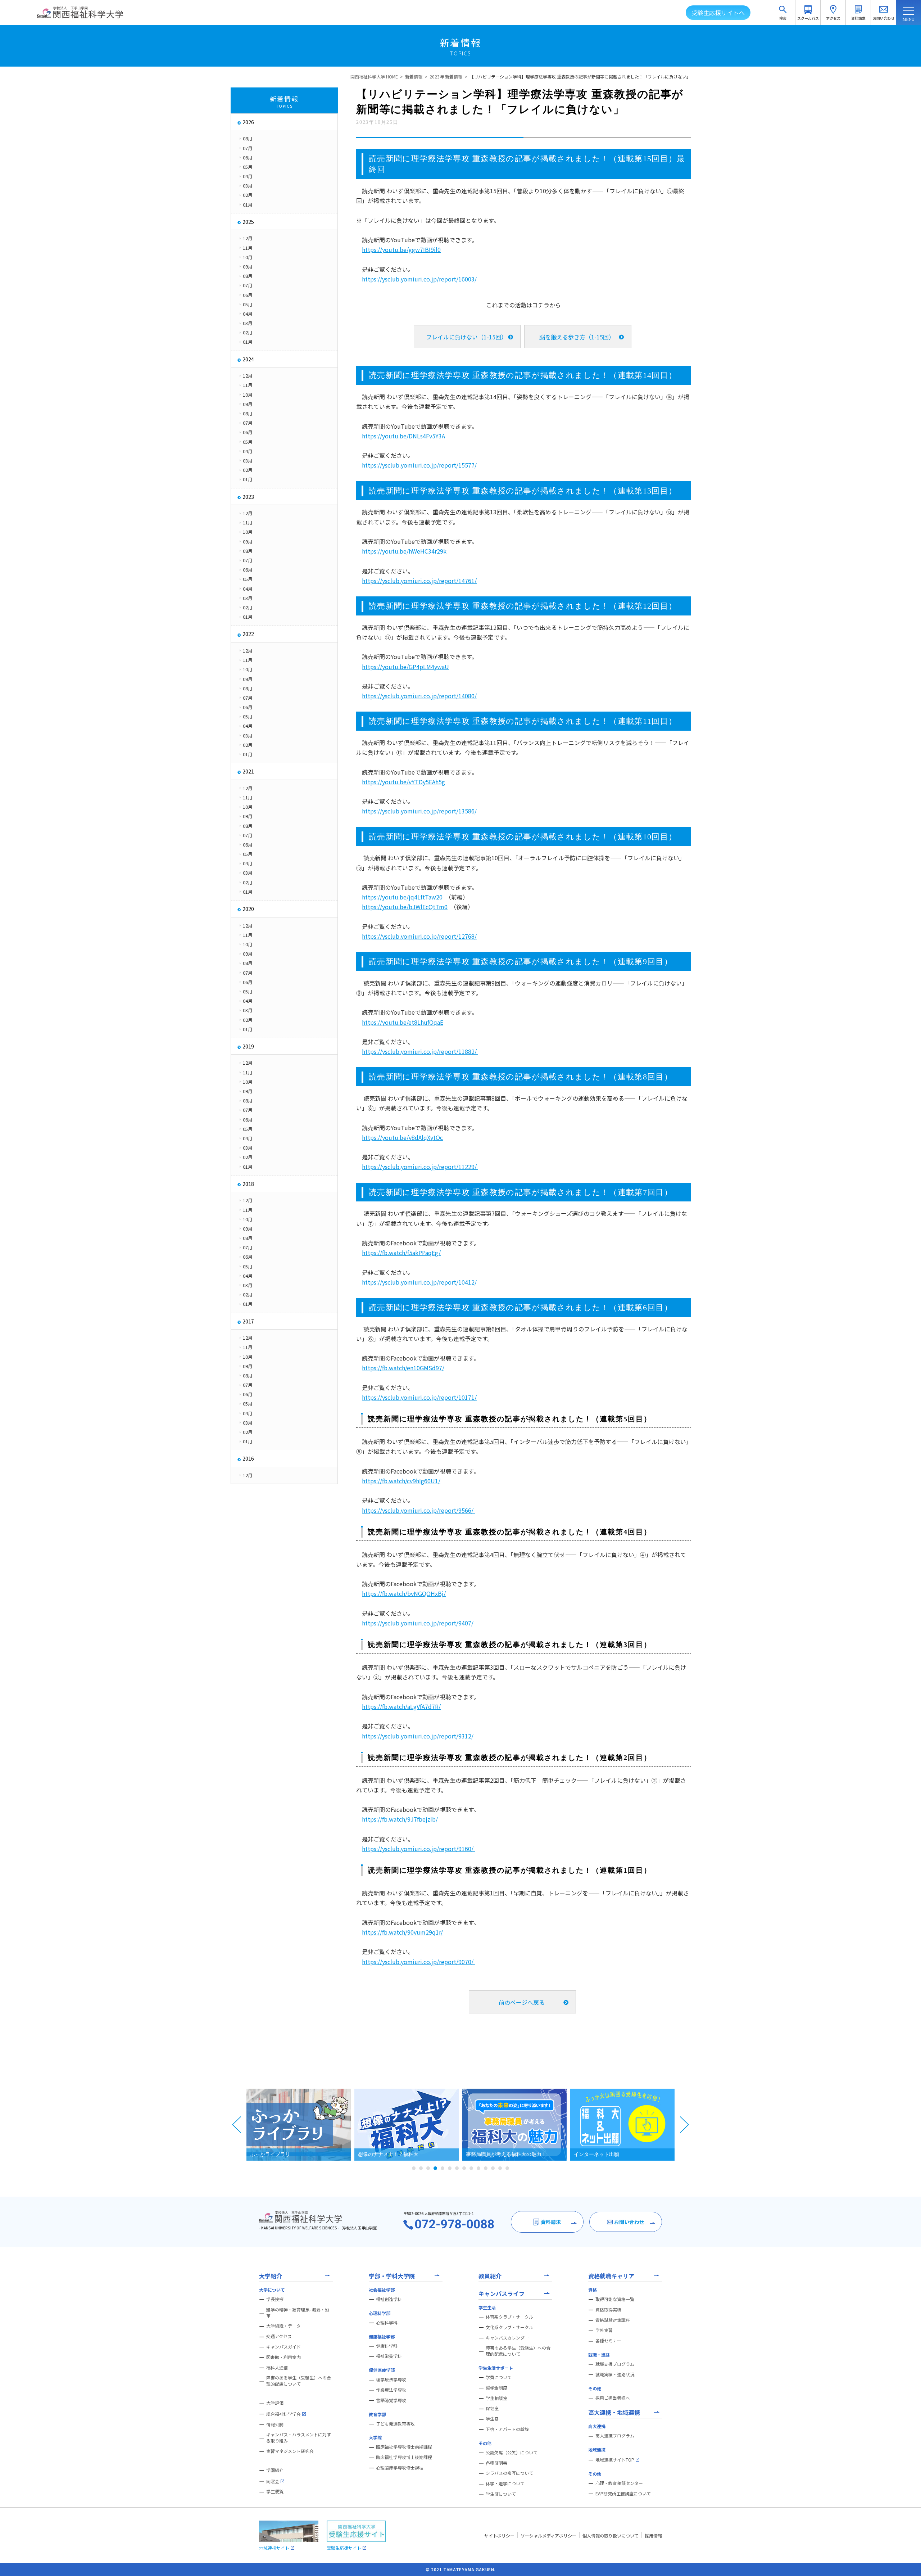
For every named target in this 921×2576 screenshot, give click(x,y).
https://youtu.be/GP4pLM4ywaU (405, 667)
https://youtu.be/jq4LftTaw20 (402, 897)
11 (486, 2168)
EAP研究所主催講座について (623, 2494)
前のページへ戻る (522, 2002)
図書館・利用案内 (283, 2357)
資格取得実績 (608, 2310)
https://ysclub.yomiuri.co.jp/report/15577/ (419, 465)
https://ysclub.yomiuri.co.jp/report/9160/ (418, 1849)
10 (478, 2168)
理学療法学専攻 (391, 2379)
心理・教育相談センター (619, 2483)
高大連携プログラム (615, 2436)
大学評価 (275, 2403)
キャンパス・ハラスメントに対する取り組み (299, 2438)
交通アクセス (279, 2336)
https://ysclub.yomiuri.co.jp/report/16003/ (419, 279)
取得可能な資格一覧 (615, 2299)
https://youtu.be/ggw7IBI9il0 (401, 249)
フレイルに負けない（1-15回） (466, 337)
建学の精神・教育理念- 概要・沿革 (298, 2313)
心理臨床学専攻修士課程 (400, 2468)
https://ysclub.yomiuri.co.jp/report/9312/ (418, 1736)
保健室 (492, 2408)
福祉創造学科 (389, 2299)
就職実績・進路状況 (615, 2374)
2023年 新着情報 (446, 76)
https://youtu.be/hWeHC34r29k (404, 551)
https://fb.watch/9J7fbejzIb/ (400, 1819)
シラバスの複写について (509, 2473)
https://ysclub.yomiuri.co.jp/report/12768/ (419, 936)
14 (507, 2168)
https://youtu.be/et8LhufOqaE (403, 1022)
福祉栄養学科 (389, 2356)
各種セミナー (608, 2341)
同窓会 (273, 2481)
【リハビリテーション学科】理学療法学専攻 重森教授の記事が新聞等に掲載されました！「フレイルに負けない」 (580, 76)
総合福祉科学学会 (283, 2414)
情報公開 (275, 2424)
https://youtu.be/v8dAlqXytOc (402, 1137)
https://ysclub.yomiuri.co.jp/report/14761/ (419, 581)
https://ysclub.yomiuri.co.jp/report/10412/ (419, 1282)
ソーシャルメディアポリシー (548, 2536)
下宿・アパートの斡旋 (507, 2429)
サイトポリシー (499, 2536)
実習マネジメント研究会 (290, 2451)
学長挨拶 (275, 2299)
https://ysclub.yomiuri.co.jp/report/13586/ (419, 811)
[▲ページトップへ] (907, 2562)
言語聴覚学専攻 (391, 2400)
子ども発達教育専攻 (395, 2424)
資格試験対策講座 (613, 2320)
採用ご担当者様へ (613, 2398)
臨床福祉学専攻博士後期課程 (404, 2457)
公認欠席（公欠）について (512, 2453)
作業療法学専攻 (391, 2390)
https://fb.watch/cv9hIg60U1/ (401, 1481)
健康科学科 (387, 2346)
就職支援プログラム (615, 2364)
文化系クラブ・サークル (509, 2327)
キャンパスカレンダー (507, 2338)
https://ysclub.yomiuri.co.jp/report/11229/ (420, 1167)
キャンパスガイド (283, 2347)
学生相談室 (496, 2398)
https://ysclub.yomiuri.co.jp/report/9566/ (418, 1510)
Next (684, 2125)
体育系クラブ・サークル (509, 2317)
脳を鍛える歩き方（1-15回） (577, 337)
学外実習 (604, 2330)
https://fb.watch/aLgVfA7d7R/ (401, 1706)
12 (493, 2168)
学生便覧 (275, 2491)
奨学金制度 (496, 2388)
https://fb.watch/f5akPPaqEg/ (401, 1253)
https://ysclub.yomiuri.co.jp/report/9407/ (418, 1623)
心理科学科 (387, 2323)
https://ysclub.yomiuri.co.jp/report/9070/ (418, 1962)
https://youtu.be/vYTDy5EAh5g (403, 782)
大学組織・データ (283, 2326)
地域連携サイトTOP (615, 2460)
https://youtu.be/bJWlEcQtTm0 (405, 907)
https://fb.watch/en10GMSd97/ (403, 1368)
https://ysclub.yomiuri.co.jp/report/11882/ (420, 1051)
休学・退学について (505, 2483)
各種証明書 (496, 2463)
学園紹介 (275, 2470)
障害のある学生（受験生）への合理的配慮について (299, 2381)
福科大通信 (277, 2368)
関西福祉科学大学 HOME (374, 76)
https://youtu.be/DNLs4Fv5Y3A (403, 436)
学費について (499, 2377)
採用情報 (653, 2536)
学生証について (501, 2494)
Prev (237, 2125)
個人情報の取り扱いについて (611, 2536)
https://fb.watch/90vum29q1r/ (402, 1932)
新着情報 (414, 76)
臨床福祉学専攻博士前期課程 (404, 2447)
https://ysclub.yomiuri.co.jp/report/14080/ (419, 696)
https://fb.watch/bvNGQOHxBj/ (404, 1593)
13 (500, 2168)
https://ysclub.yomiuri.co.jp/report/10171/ (419, 1397)
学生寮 (492, 2419)
